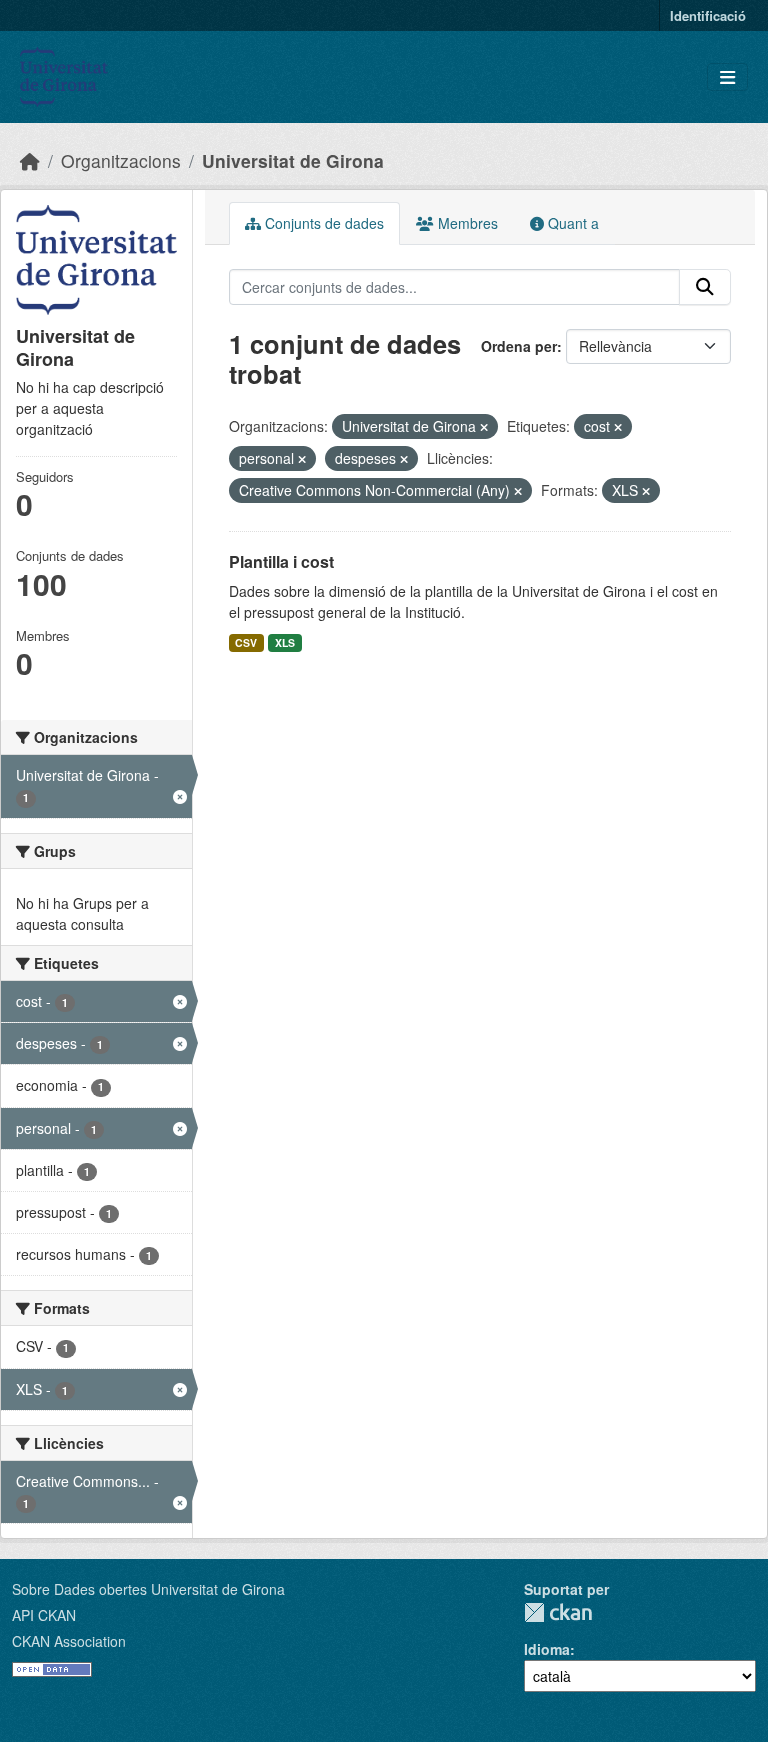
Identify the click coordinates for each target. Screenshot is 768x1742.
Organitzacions (121, 160)
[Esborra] (484, 427)
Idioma (547, 1649)
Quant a (571, 223)
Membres (466, 223)
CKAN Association (69, 1641)
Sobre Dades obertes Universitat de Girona (148, 1589)
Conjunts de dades (322, 223)
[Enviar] (705, 287)
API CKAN (44, 1615)
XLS (285, 642)
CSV (246, 642)
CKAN (558, 1612)
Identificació (708, 15)
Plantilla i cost (281, 561)
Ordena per (519, 346)
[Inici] (30, 160)
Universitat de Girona (293, 160)
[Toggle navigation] (727, 77)
